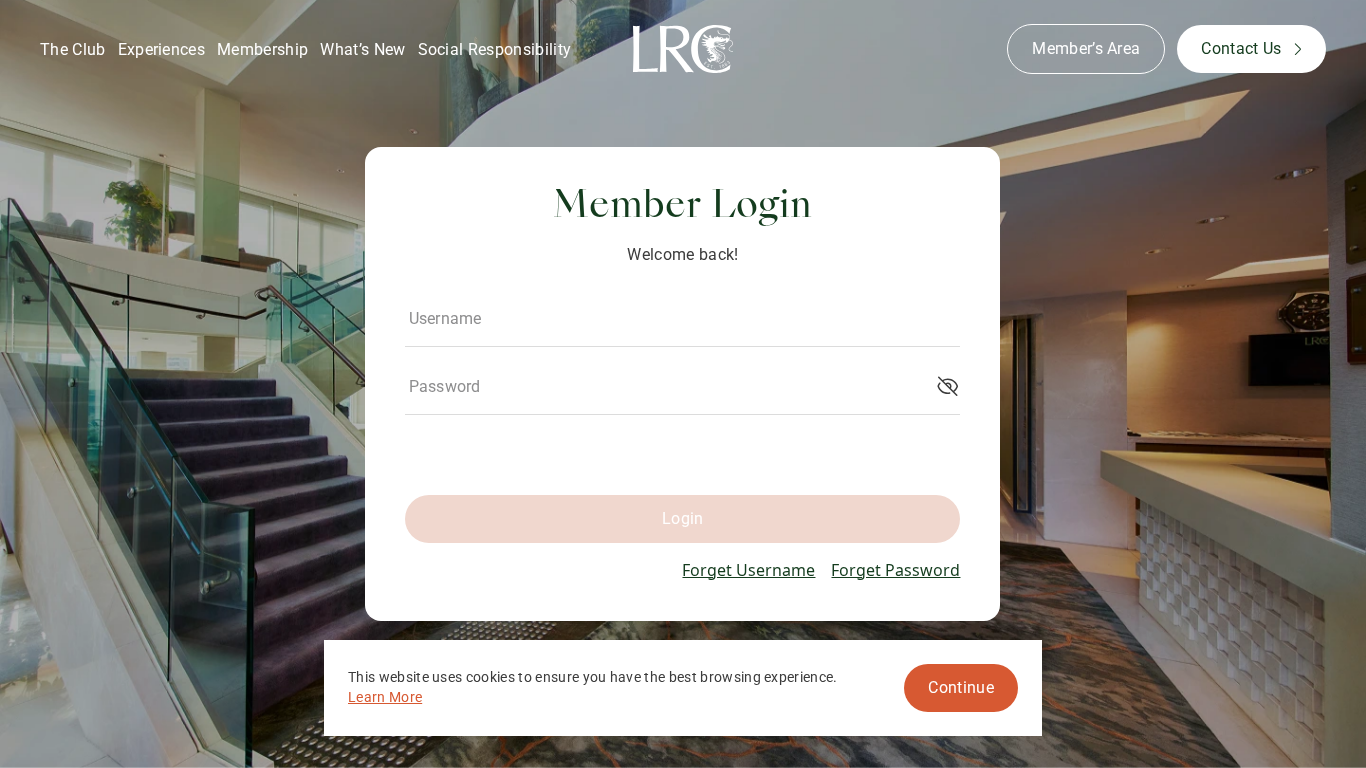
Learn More (385, 697)
